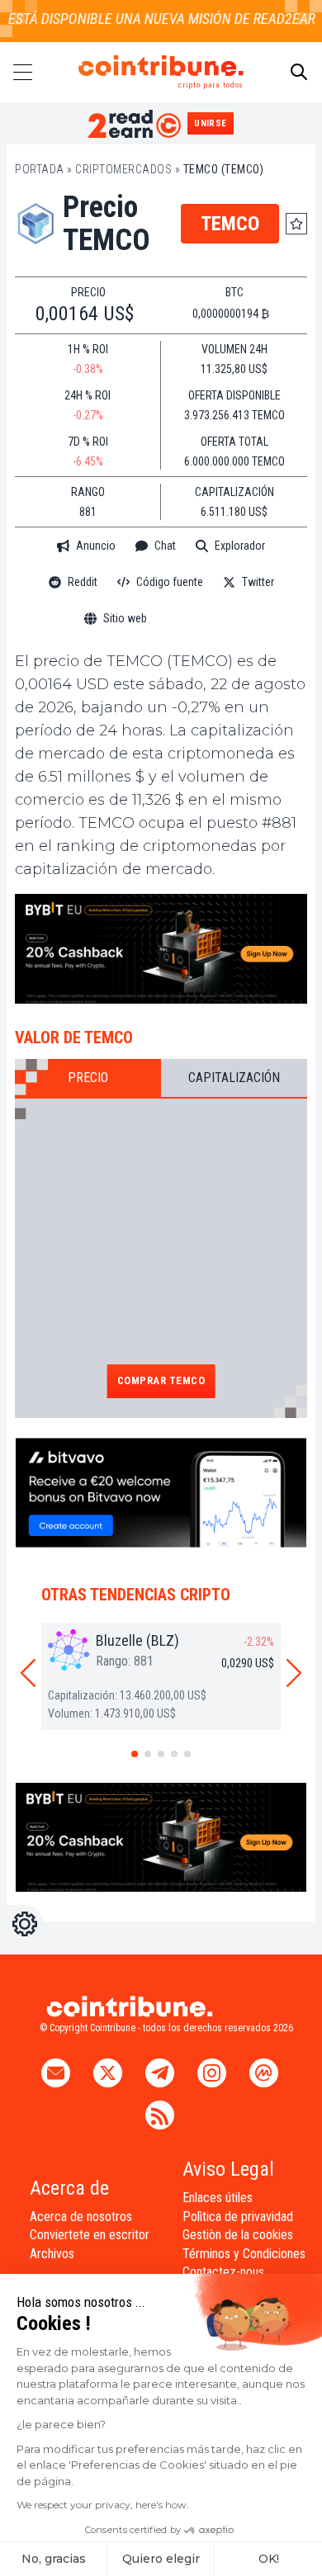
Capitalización (234, 1078)
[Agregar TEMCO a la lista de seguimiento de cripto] (296, 224)
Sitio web (125, 618)
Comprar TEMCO (161, 1380)
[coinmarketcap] (202, 619)
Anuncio (96, 546)
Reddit (83, 582)
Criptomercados (123, 169)
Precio (88, 1078)
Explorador (240, 546)
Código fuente (170, 582)
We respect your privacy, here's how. (103, 2505)
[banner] (161, 949)
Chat (165, 546)
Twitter (258, 582)
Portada (40, 169)
